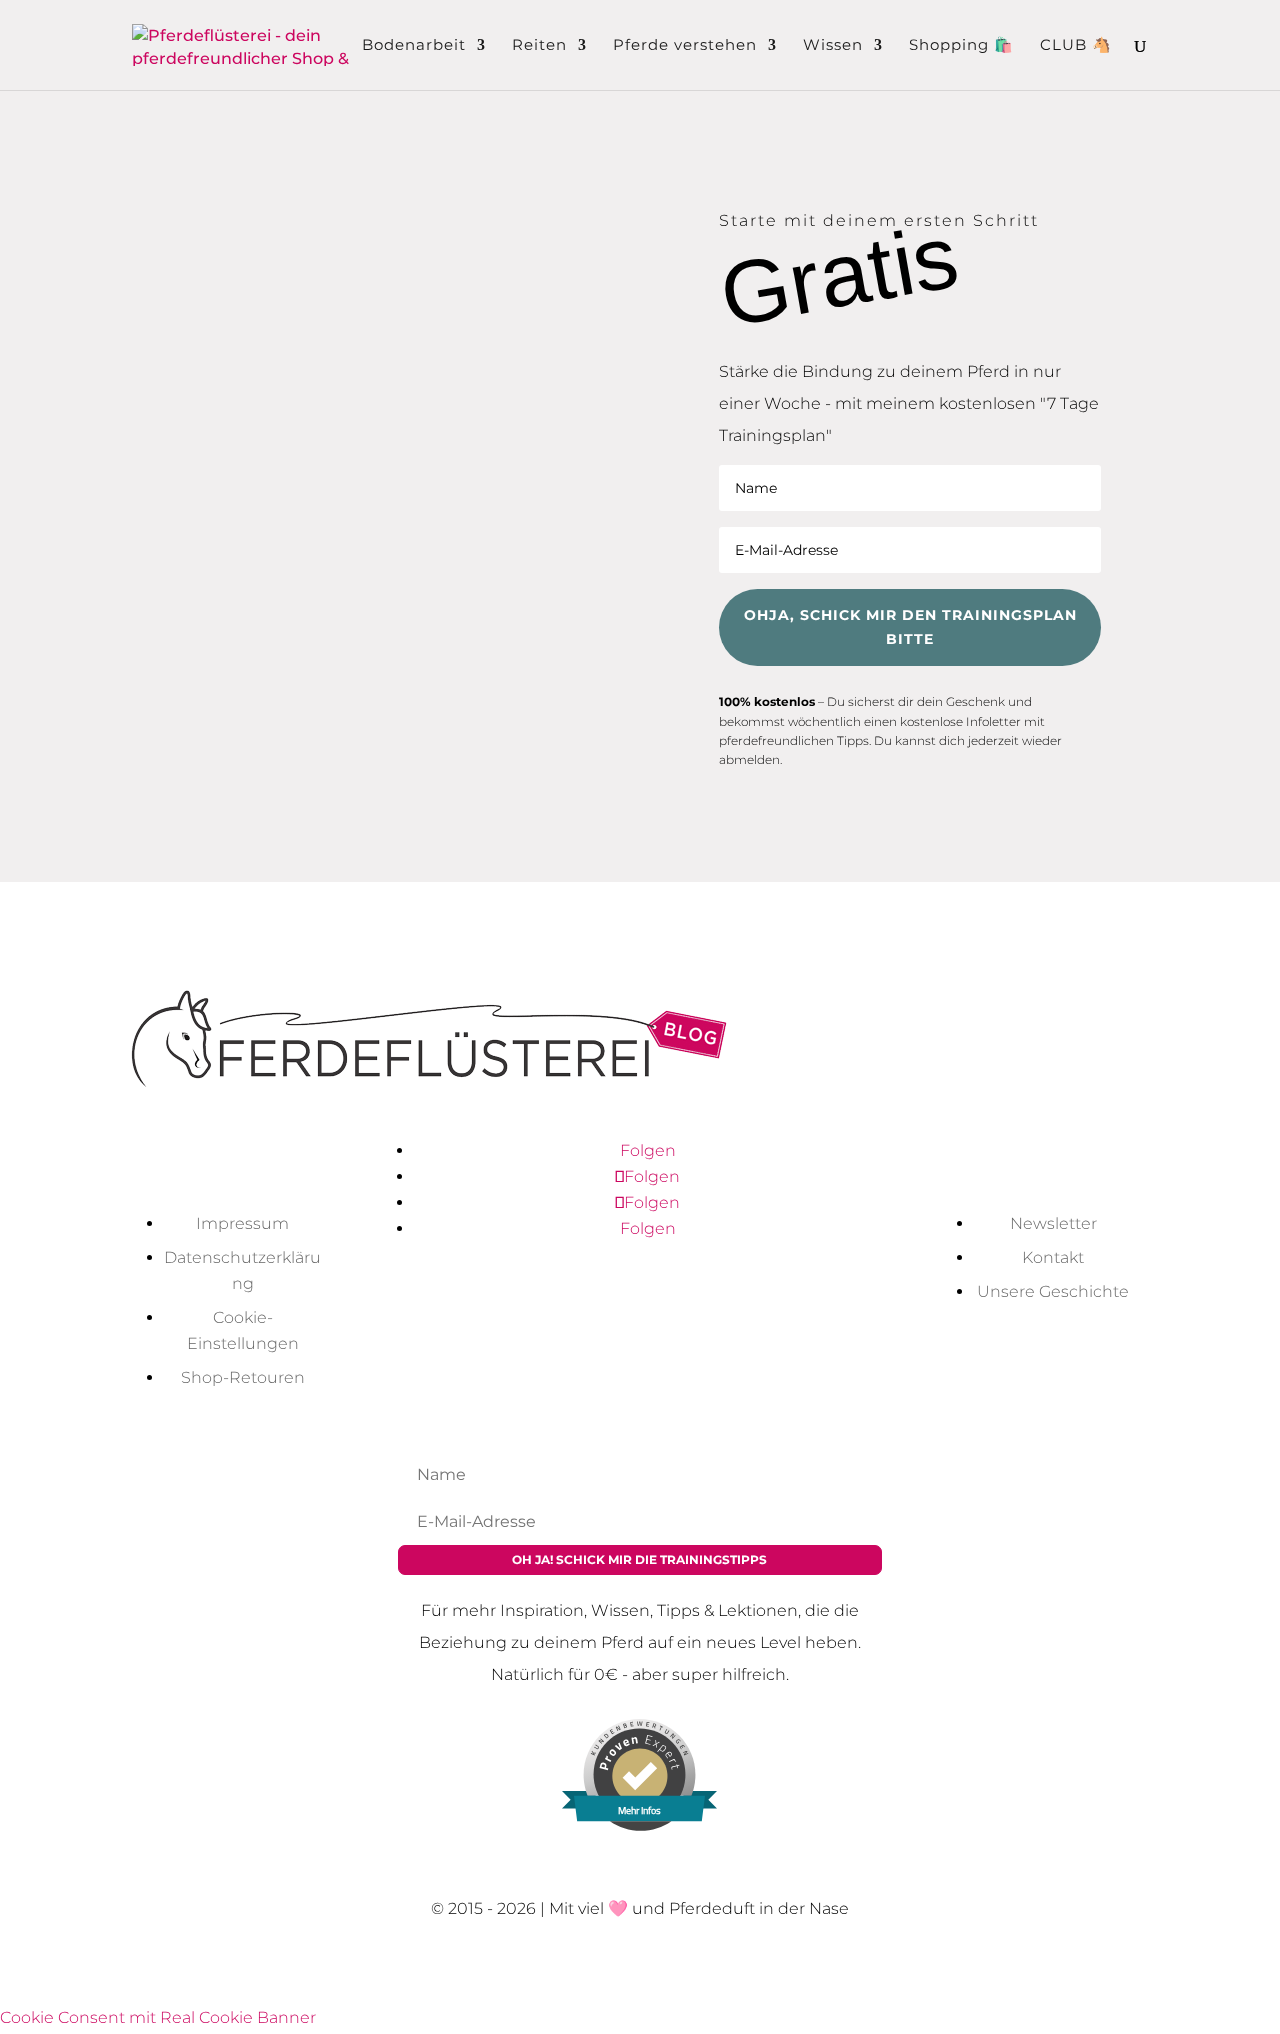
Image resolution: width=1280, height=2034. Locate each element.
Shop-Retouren (243, 1377)
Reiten (539, 46)
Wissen (833, 46)
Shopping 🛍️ (961, 46)
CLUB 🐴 (1076, 46)
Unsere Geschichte (1053, 1291)
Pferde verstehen (685, 46)
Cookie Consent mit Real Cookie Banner (158, 2017)
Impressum (242, 1223)
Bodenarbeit (414, 46)
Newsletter (1053, 1223)
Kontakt (1053, 1257)
